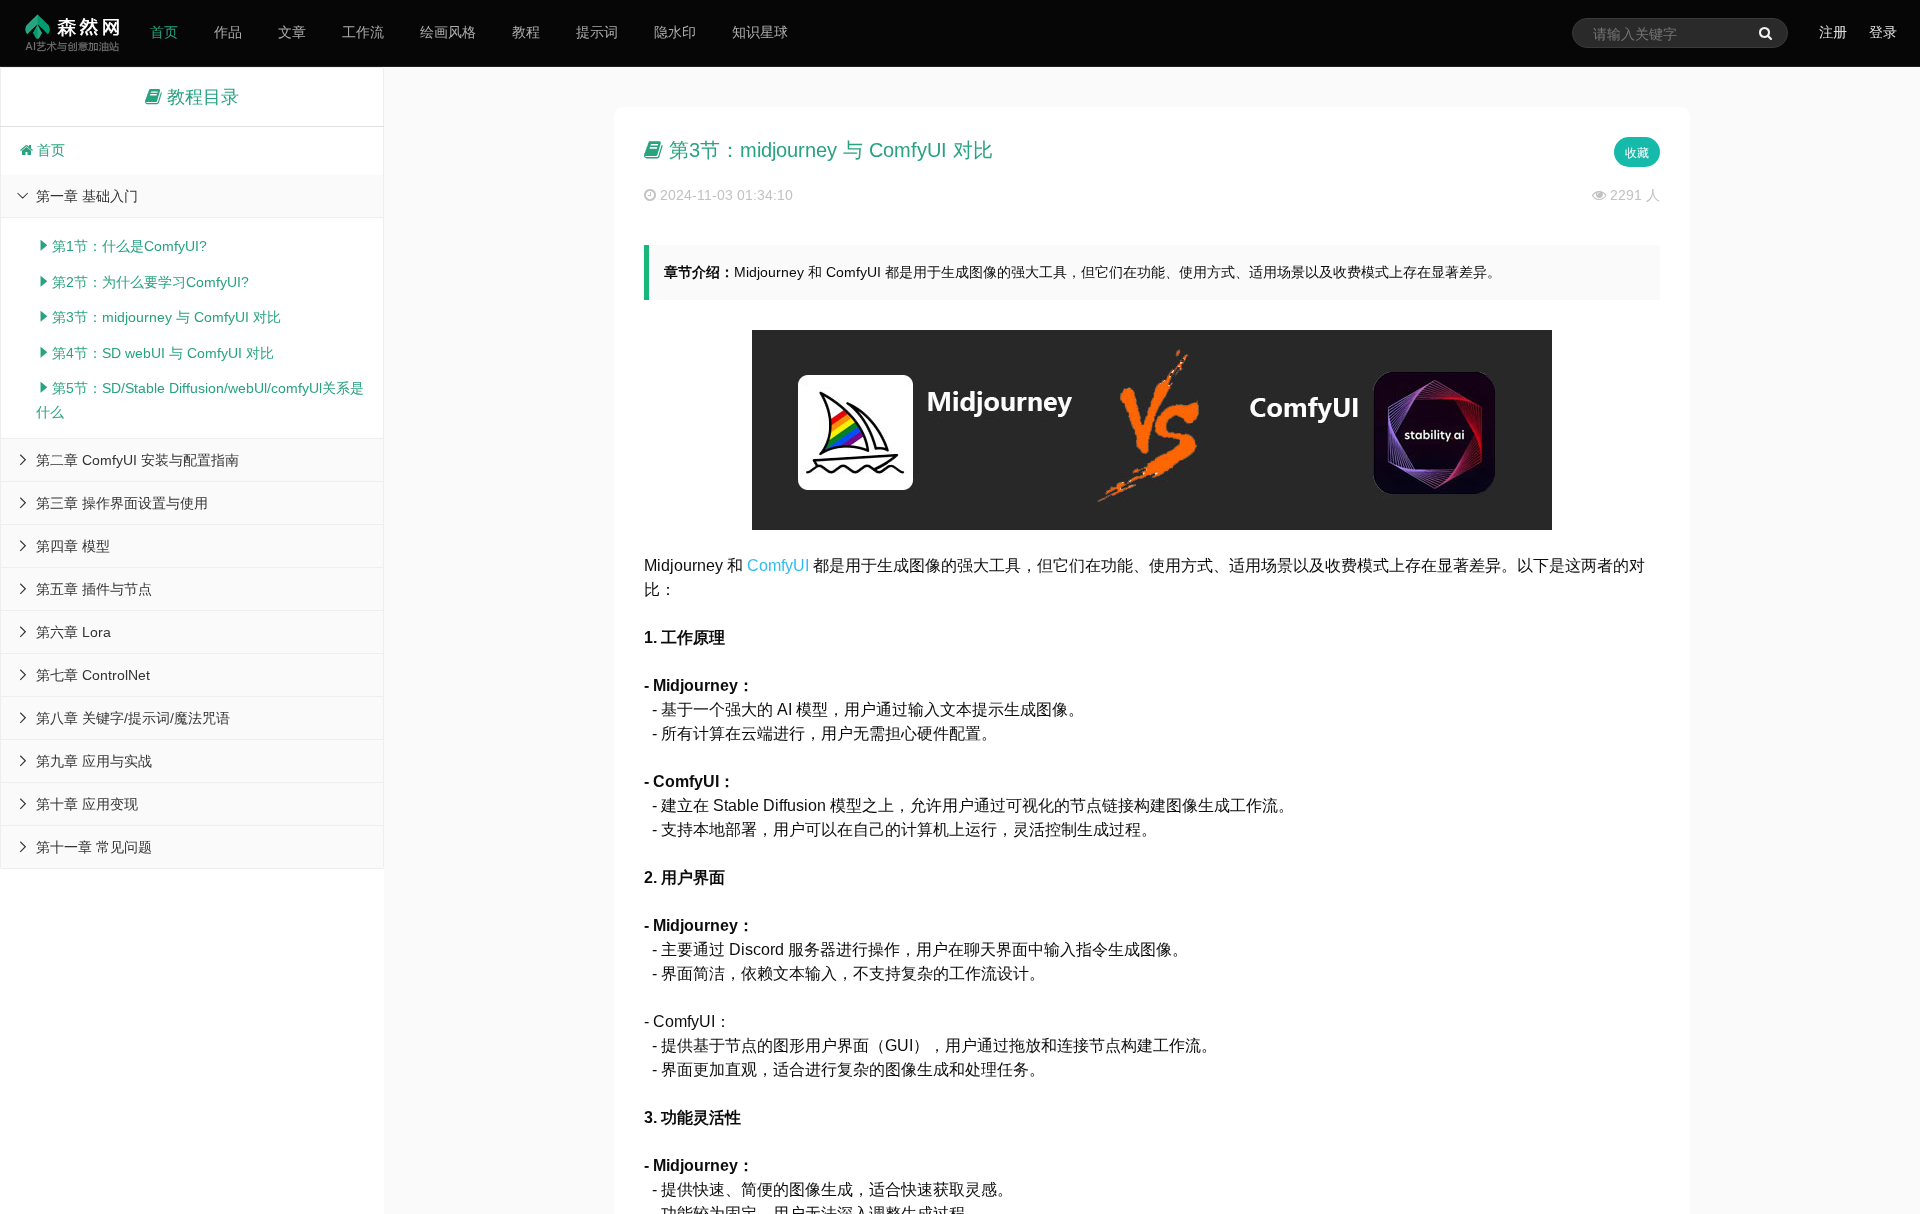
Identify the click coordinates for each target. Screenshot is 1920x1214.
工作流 (363, 32)
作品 (228, 32)
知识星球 (760, 32)
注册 (1833, 32)
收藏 (1637, 153)
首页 (164, 32)
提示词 (597, 32)
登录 (1883, 32)
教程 (526, 32)
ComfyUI (778, 565)
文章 (292, 32)
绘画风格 (448, 32)
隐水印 (675, 32)
